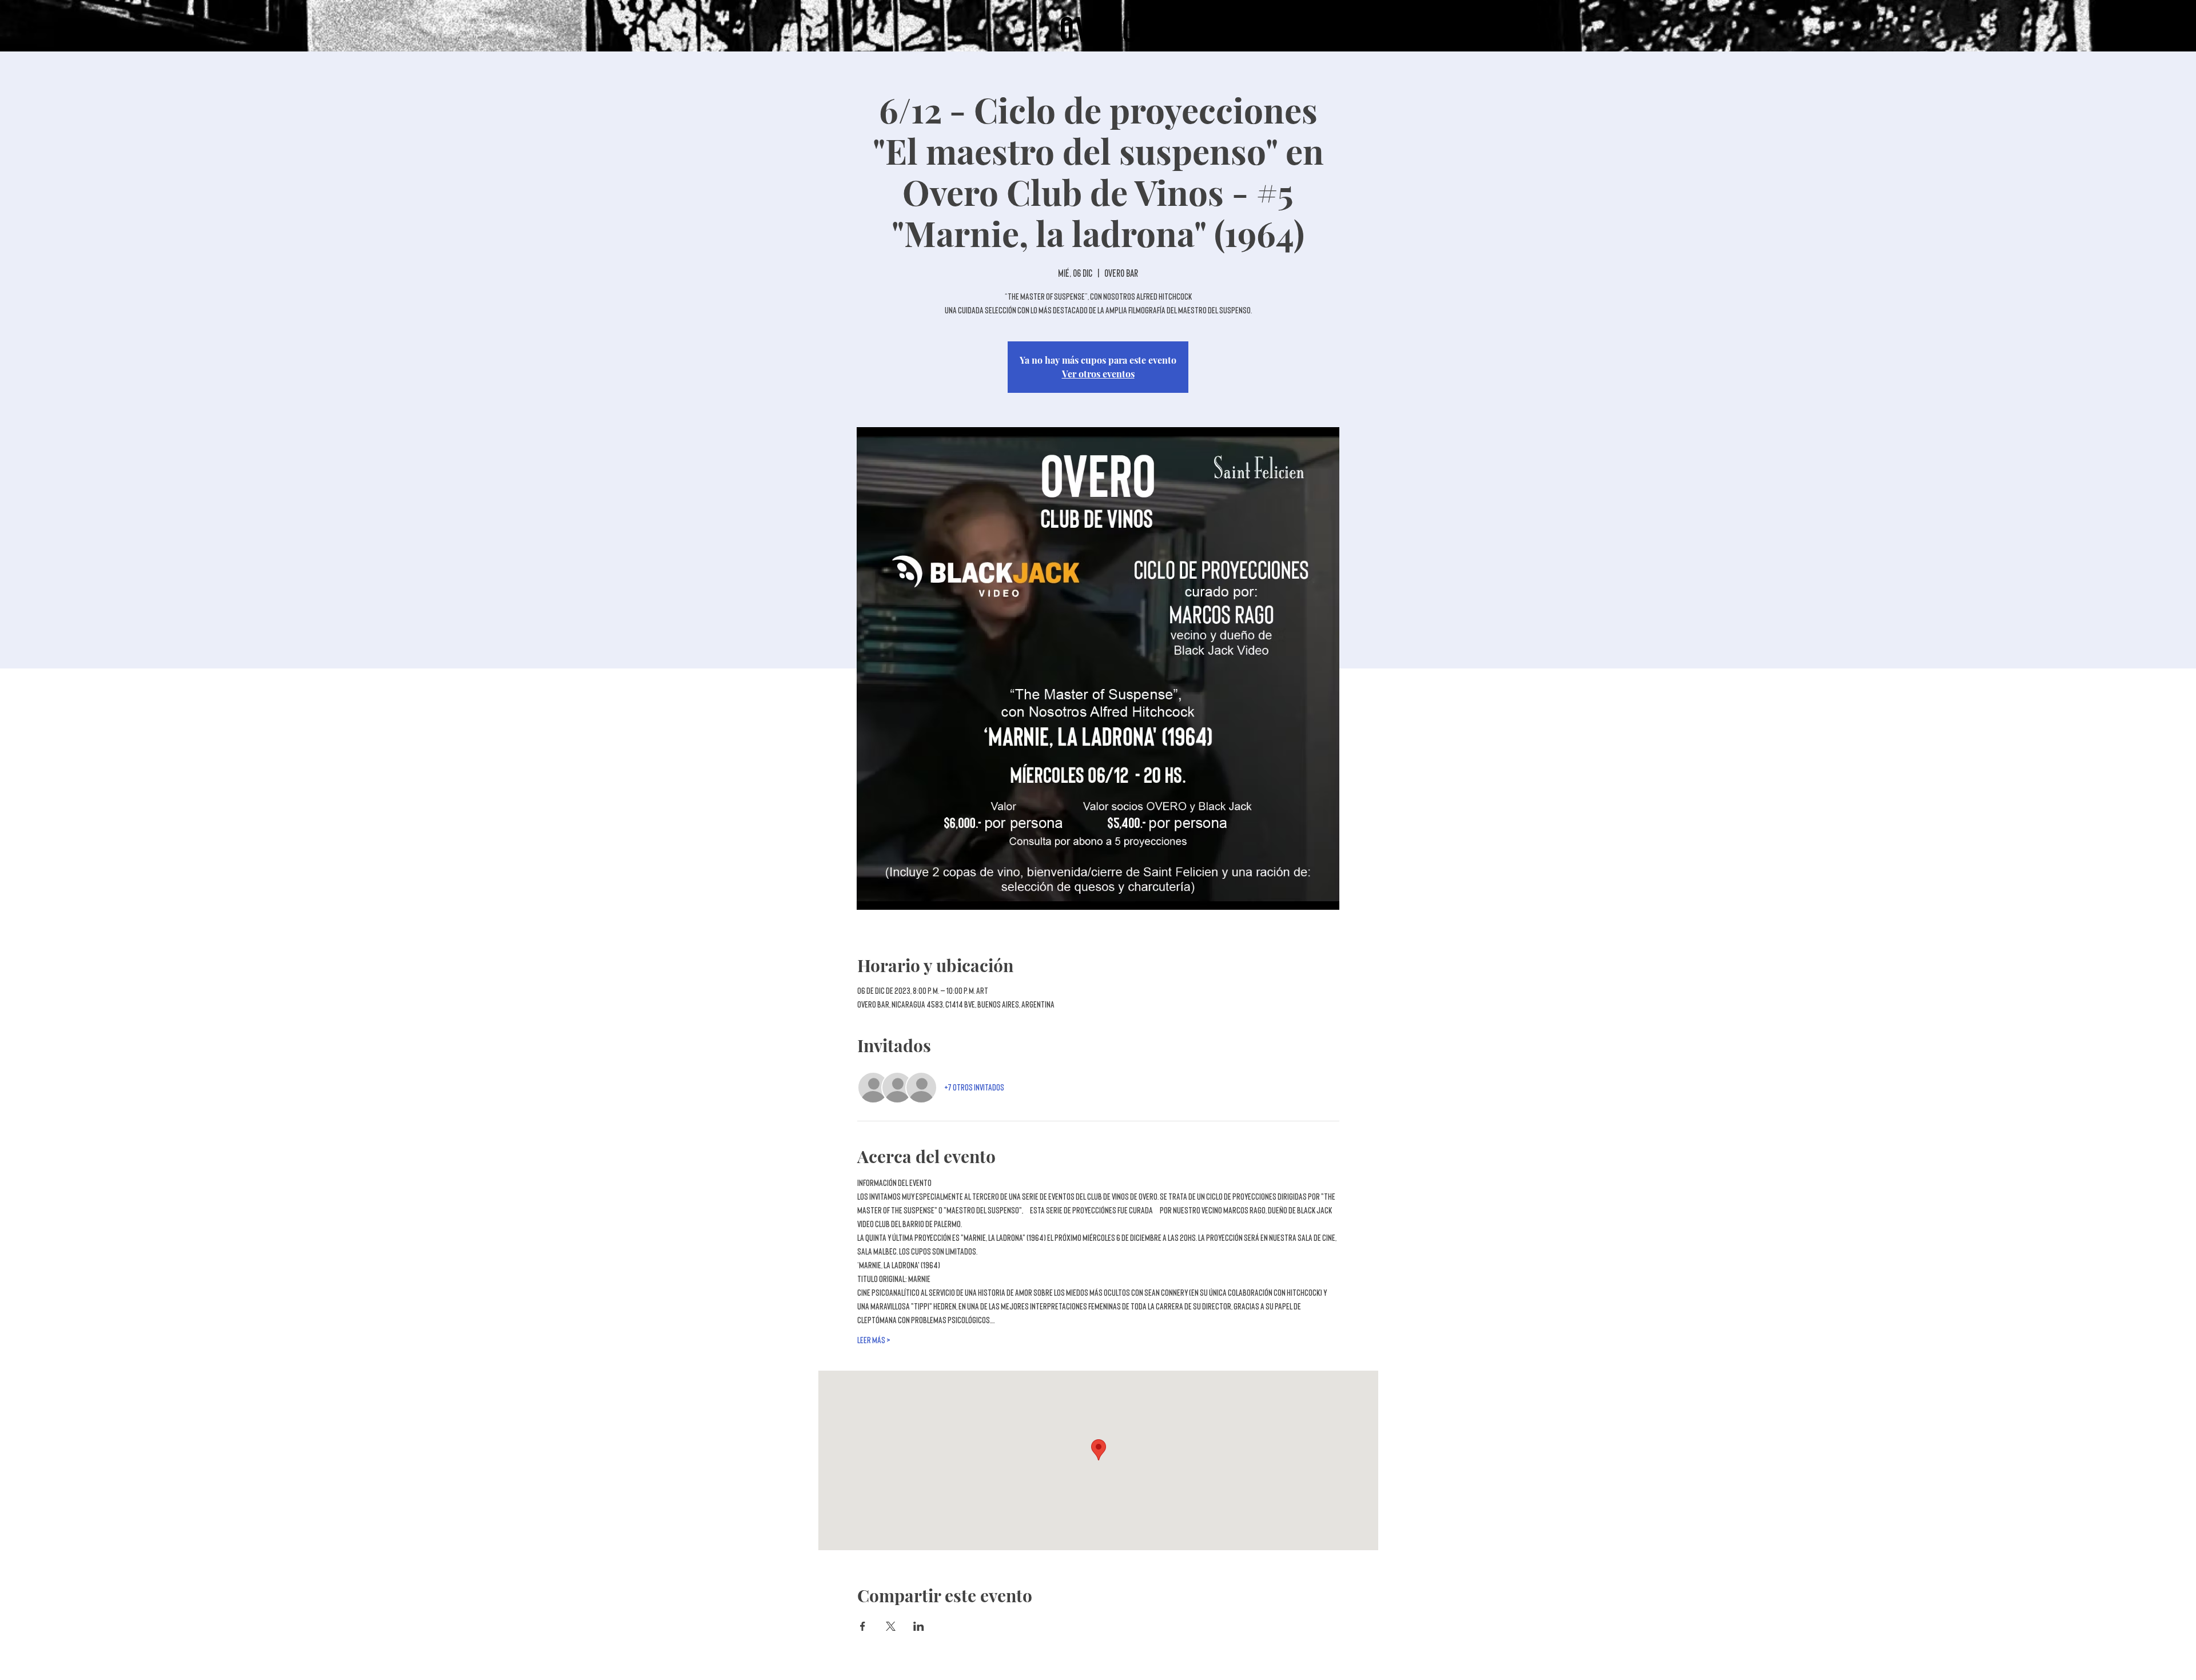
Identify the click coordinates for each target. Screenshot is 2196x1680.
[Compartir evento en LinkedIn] (919, 1626)
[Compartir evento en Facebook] (863, 1626)
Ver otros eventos (1098, 374)
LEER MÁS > (874, 1340)
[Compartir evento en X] (891, 1626)
